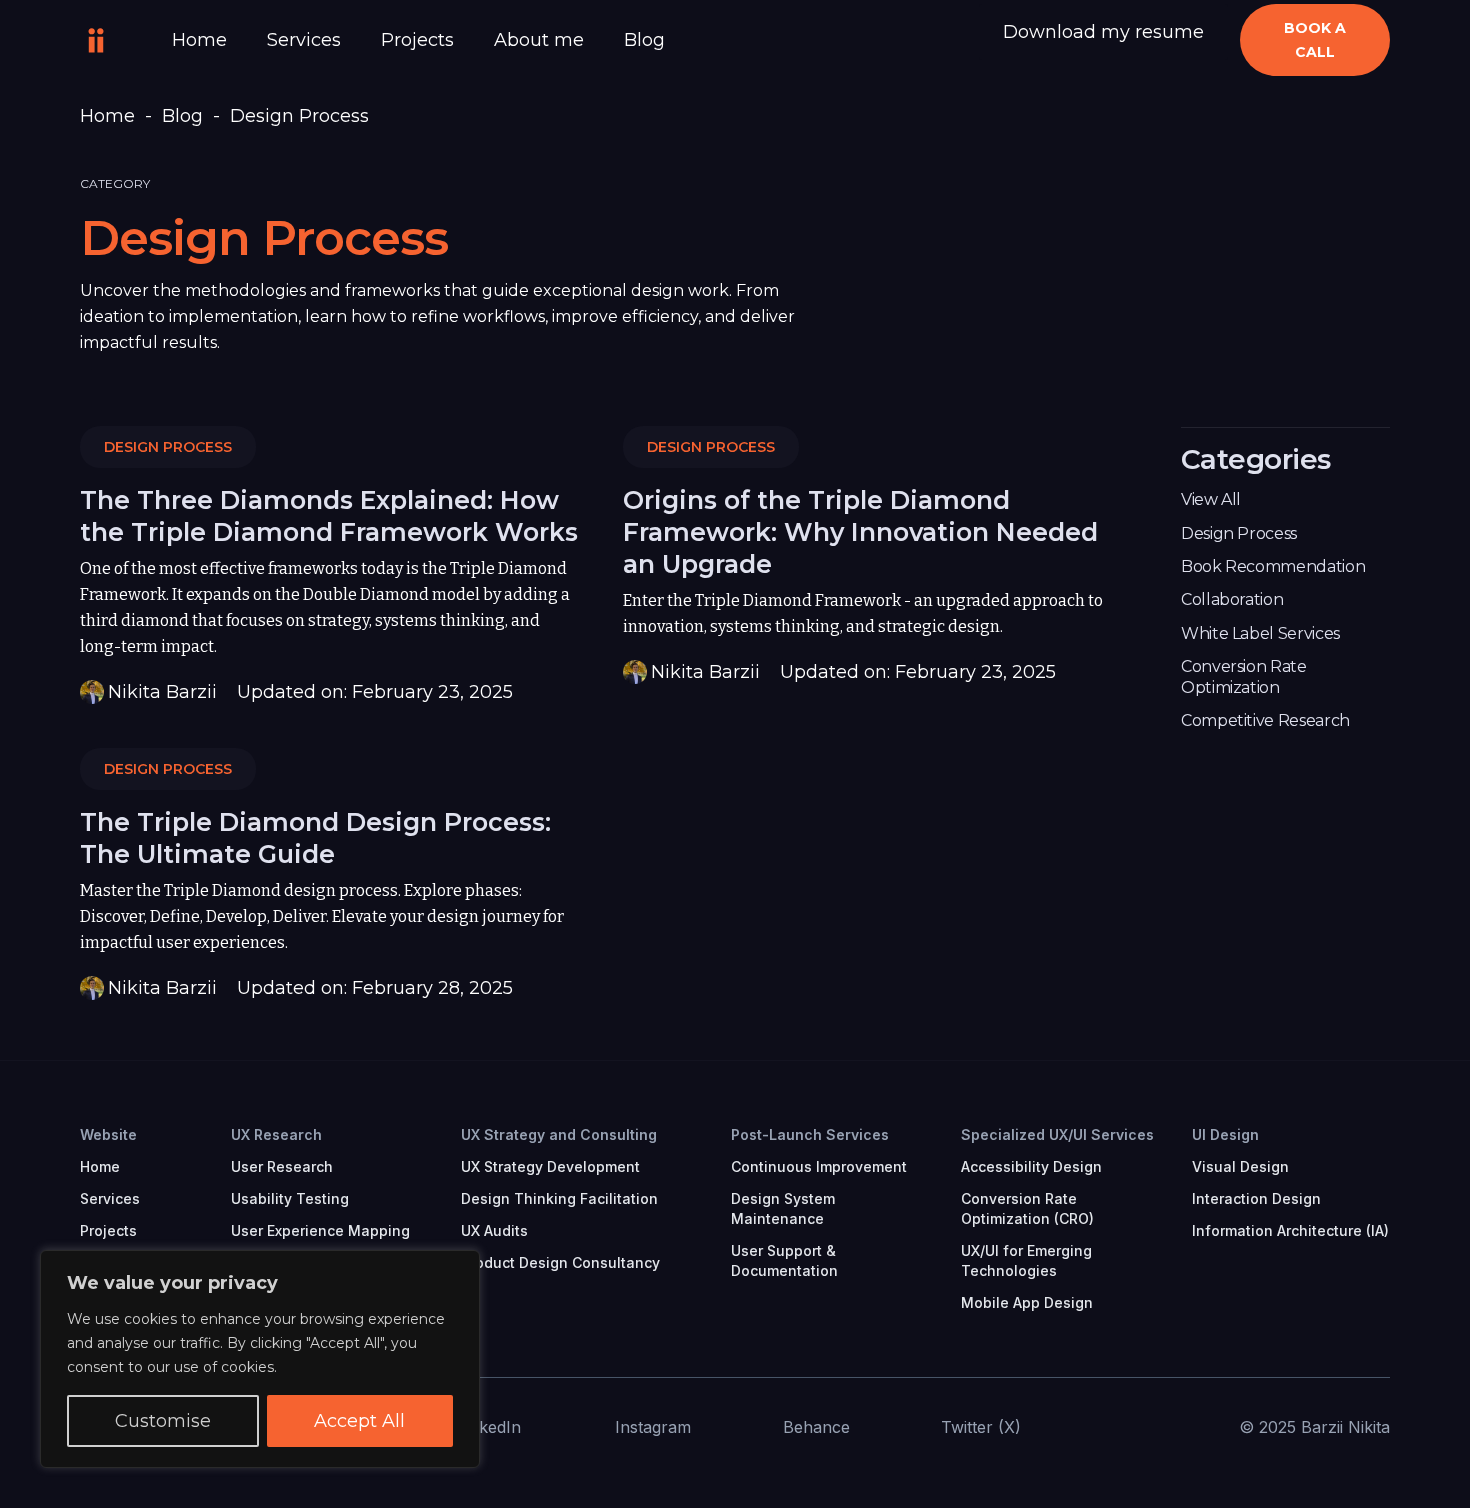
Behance (816, 1427)
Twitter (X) (981, 1427)
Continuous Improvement (819, 1166)
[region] (260, 1359)
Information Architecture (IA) (1290, 1230)
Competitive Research (1265, 720)
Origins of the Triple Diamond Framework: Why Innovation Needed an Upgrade (860, 532)
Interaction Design (1256, 1198)
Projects (417, 40)
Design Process (168, 447)
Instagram (653, 1427)
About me (539, 40)
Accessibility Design (1031, 1166)
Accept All (359, 1421)
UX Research (276, 1134)
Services (304, 40)
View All (1211, 499)
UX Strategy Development (550, 1166)
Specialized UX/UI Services (1057, 1134)
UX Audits (494, 1230)
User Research (282, 1166)
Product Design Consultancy (560, 1262)
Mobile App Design (1027, 1302)
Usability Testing (290, 1198)
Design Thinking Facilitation (559, 1198)
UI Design (1225, 1134)
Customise (163, 1421)
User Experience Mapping (320, 1230)
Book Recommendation (1273, 566)
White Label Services (1260, 633)
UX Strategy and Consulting (559, 1134)
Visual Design (1240, 1166)
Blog (644, 40)
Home (199, 40)
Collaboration (1232, 599)
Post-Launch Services (810, 1134)
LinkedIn (489, 1427)
